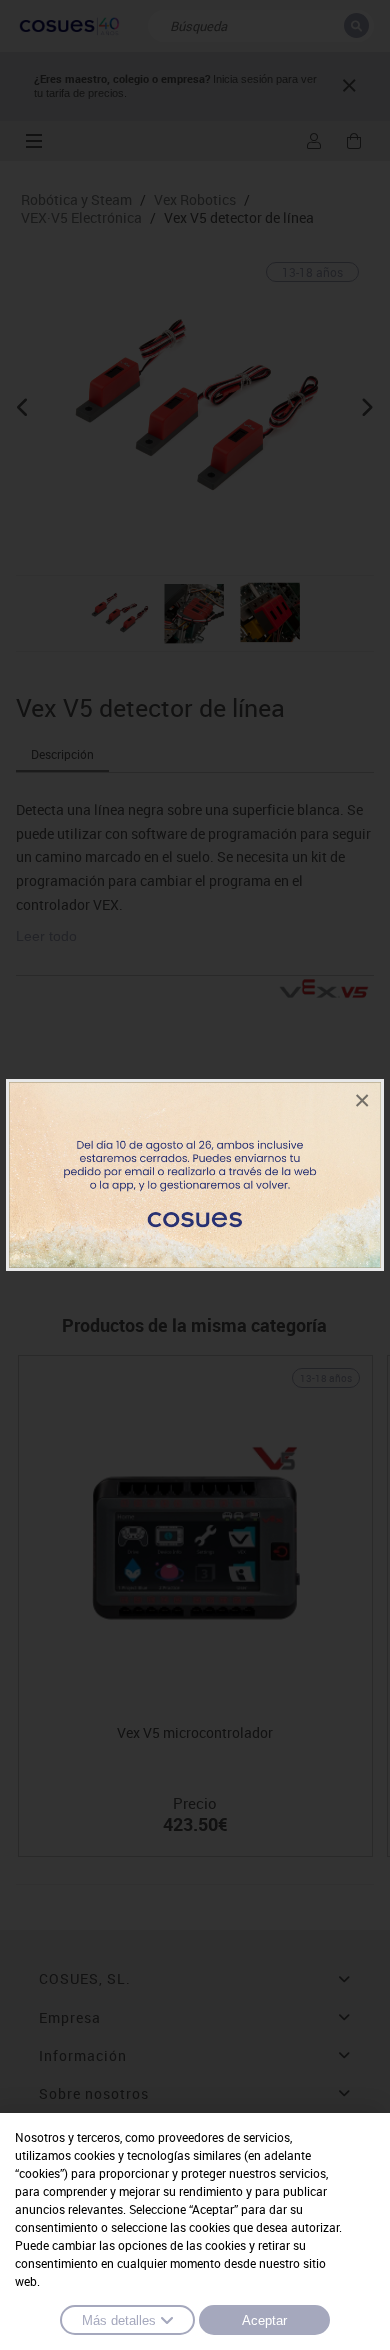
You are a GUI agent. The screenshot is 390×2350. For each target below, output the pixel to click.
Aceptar (264, 2320)
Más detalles (119, 2320)
